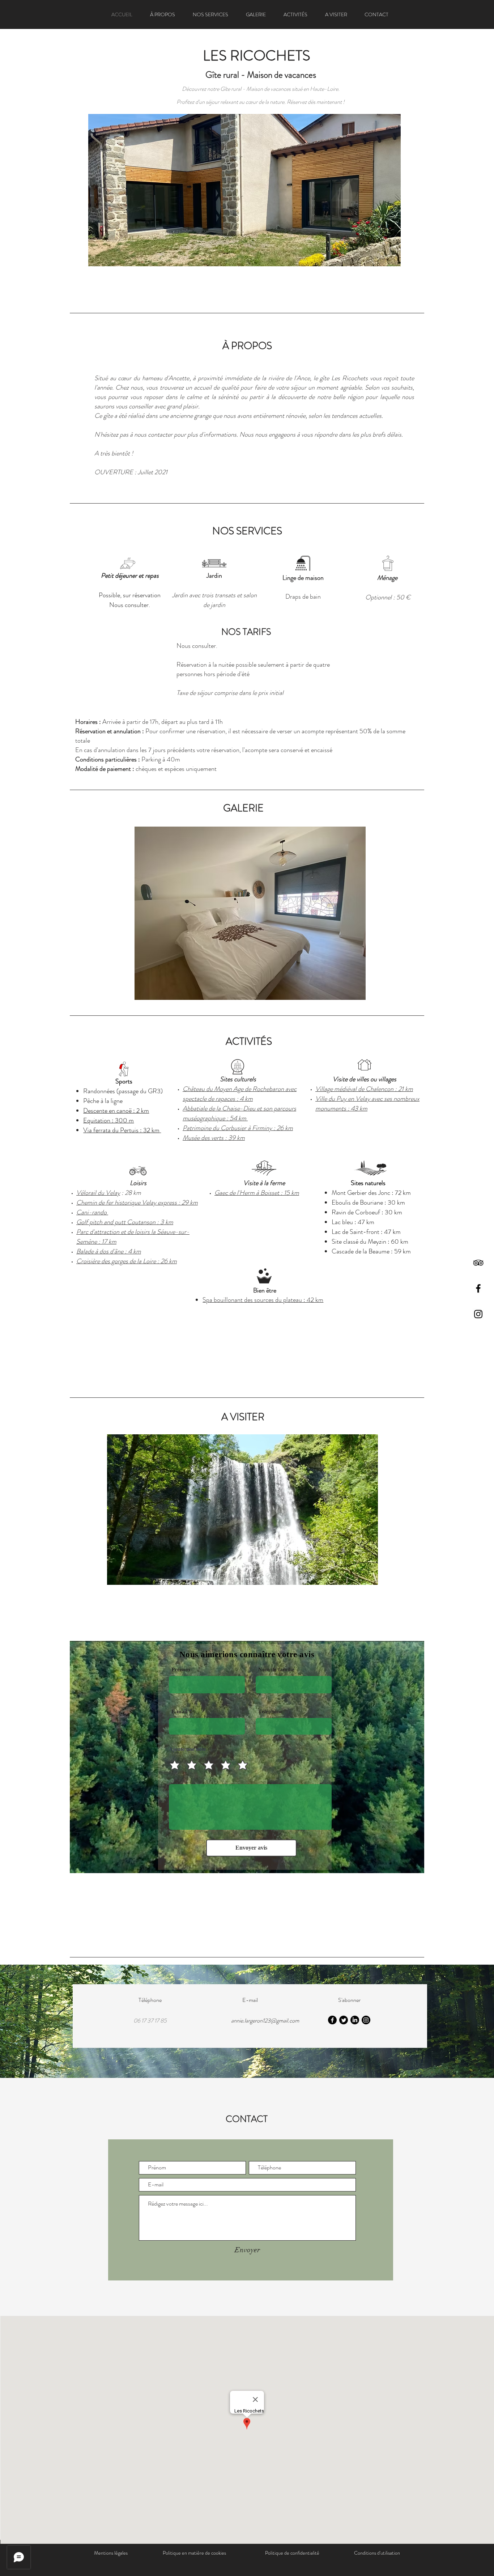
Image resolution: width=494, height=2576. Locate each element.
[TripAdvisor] (478, 1263)
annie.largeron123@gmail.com (265, 2021)
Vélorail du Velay (98, 1193)
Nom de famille (276, 1670)
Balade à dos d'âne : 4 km (109, 1251)
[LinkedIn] (355, 2020)
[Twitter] (344, 2020)
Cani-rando (92, 1212)
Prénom (181, 1670)
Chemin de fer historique (109, 1202)
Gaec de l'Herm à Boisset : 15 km (257, 1193)
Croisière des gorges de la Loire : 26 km (127, 1261)
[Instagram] (478, 1314)
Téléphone (270, 1712)
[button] (244, 190)
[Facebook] (478, 1288)
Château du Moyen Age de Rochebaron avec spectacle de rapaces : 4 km (240, 1094)
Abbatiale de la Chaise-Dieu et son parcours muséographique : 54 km (239, 1113)
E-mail (179, 1712)
